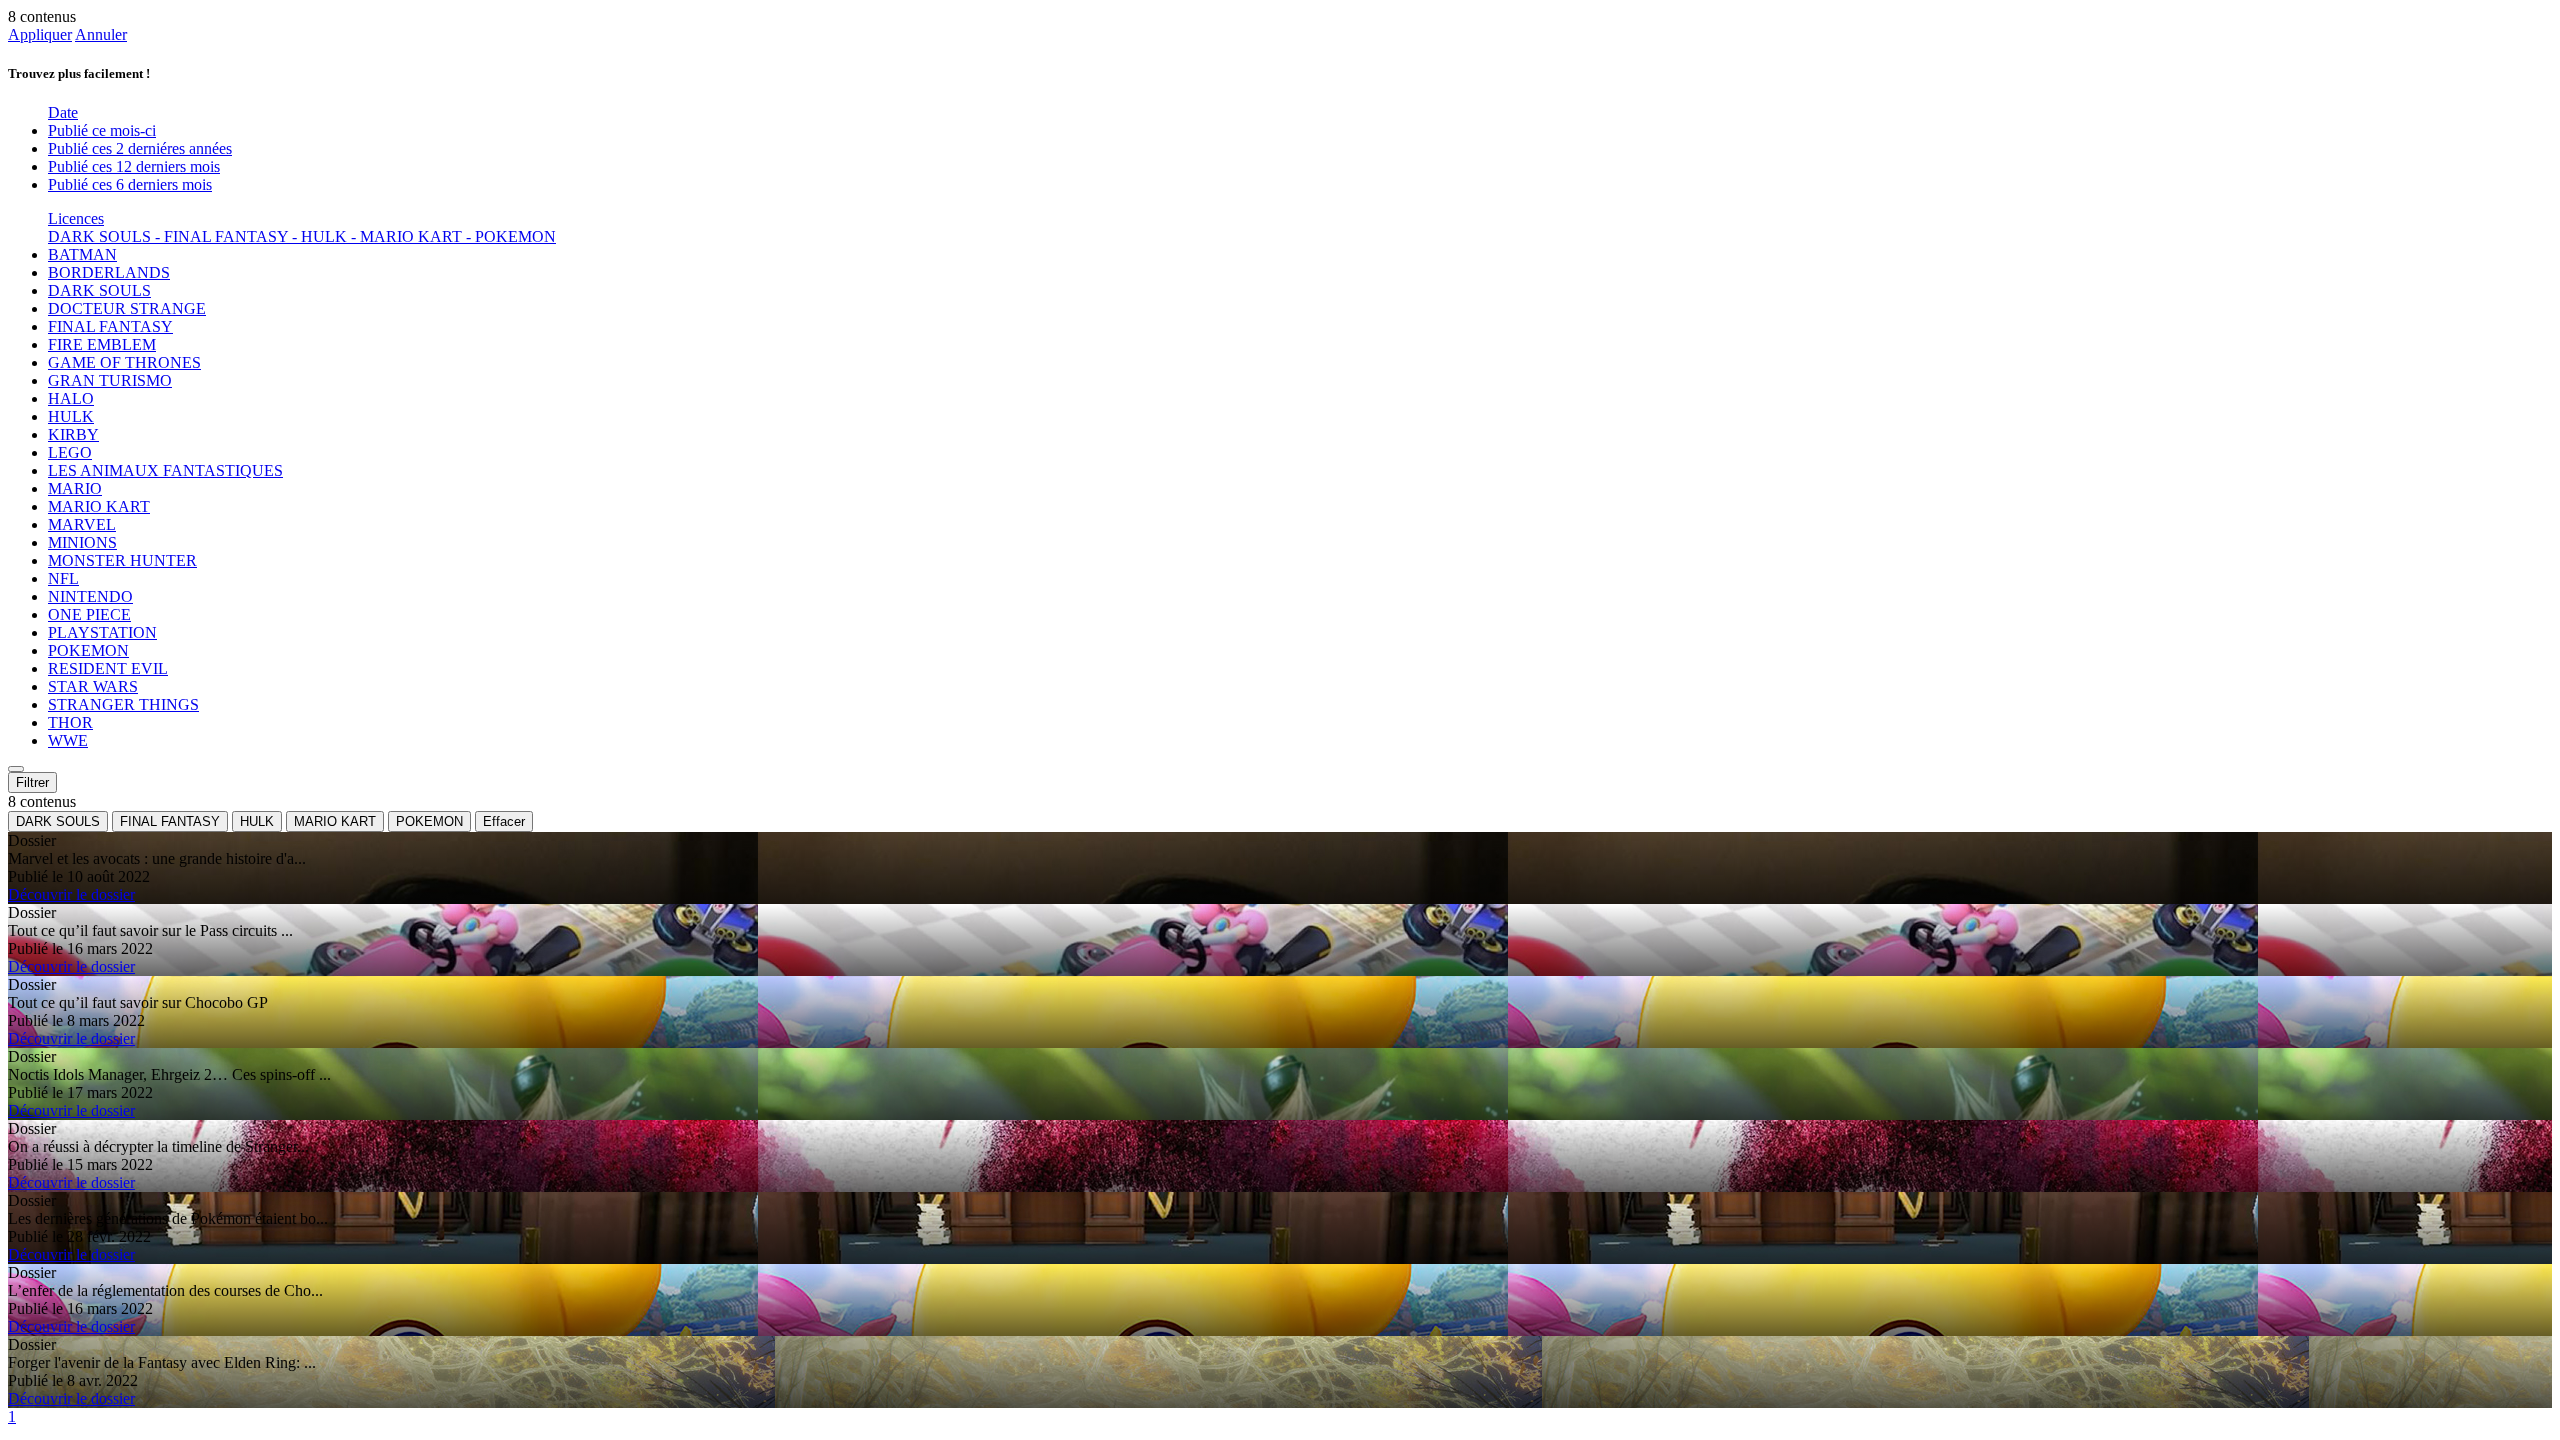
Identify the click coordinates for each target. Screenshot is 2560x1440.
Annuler (101, 34)
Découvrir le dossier (71, 894)
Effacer (504, 821)
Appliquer (40, 34)
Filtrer (32, 782)
